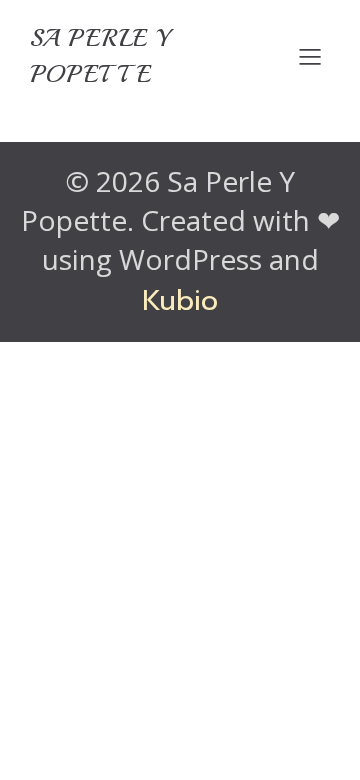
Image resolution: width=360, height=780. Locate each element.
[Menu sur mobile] (310, 56)
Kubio (180, 300)
